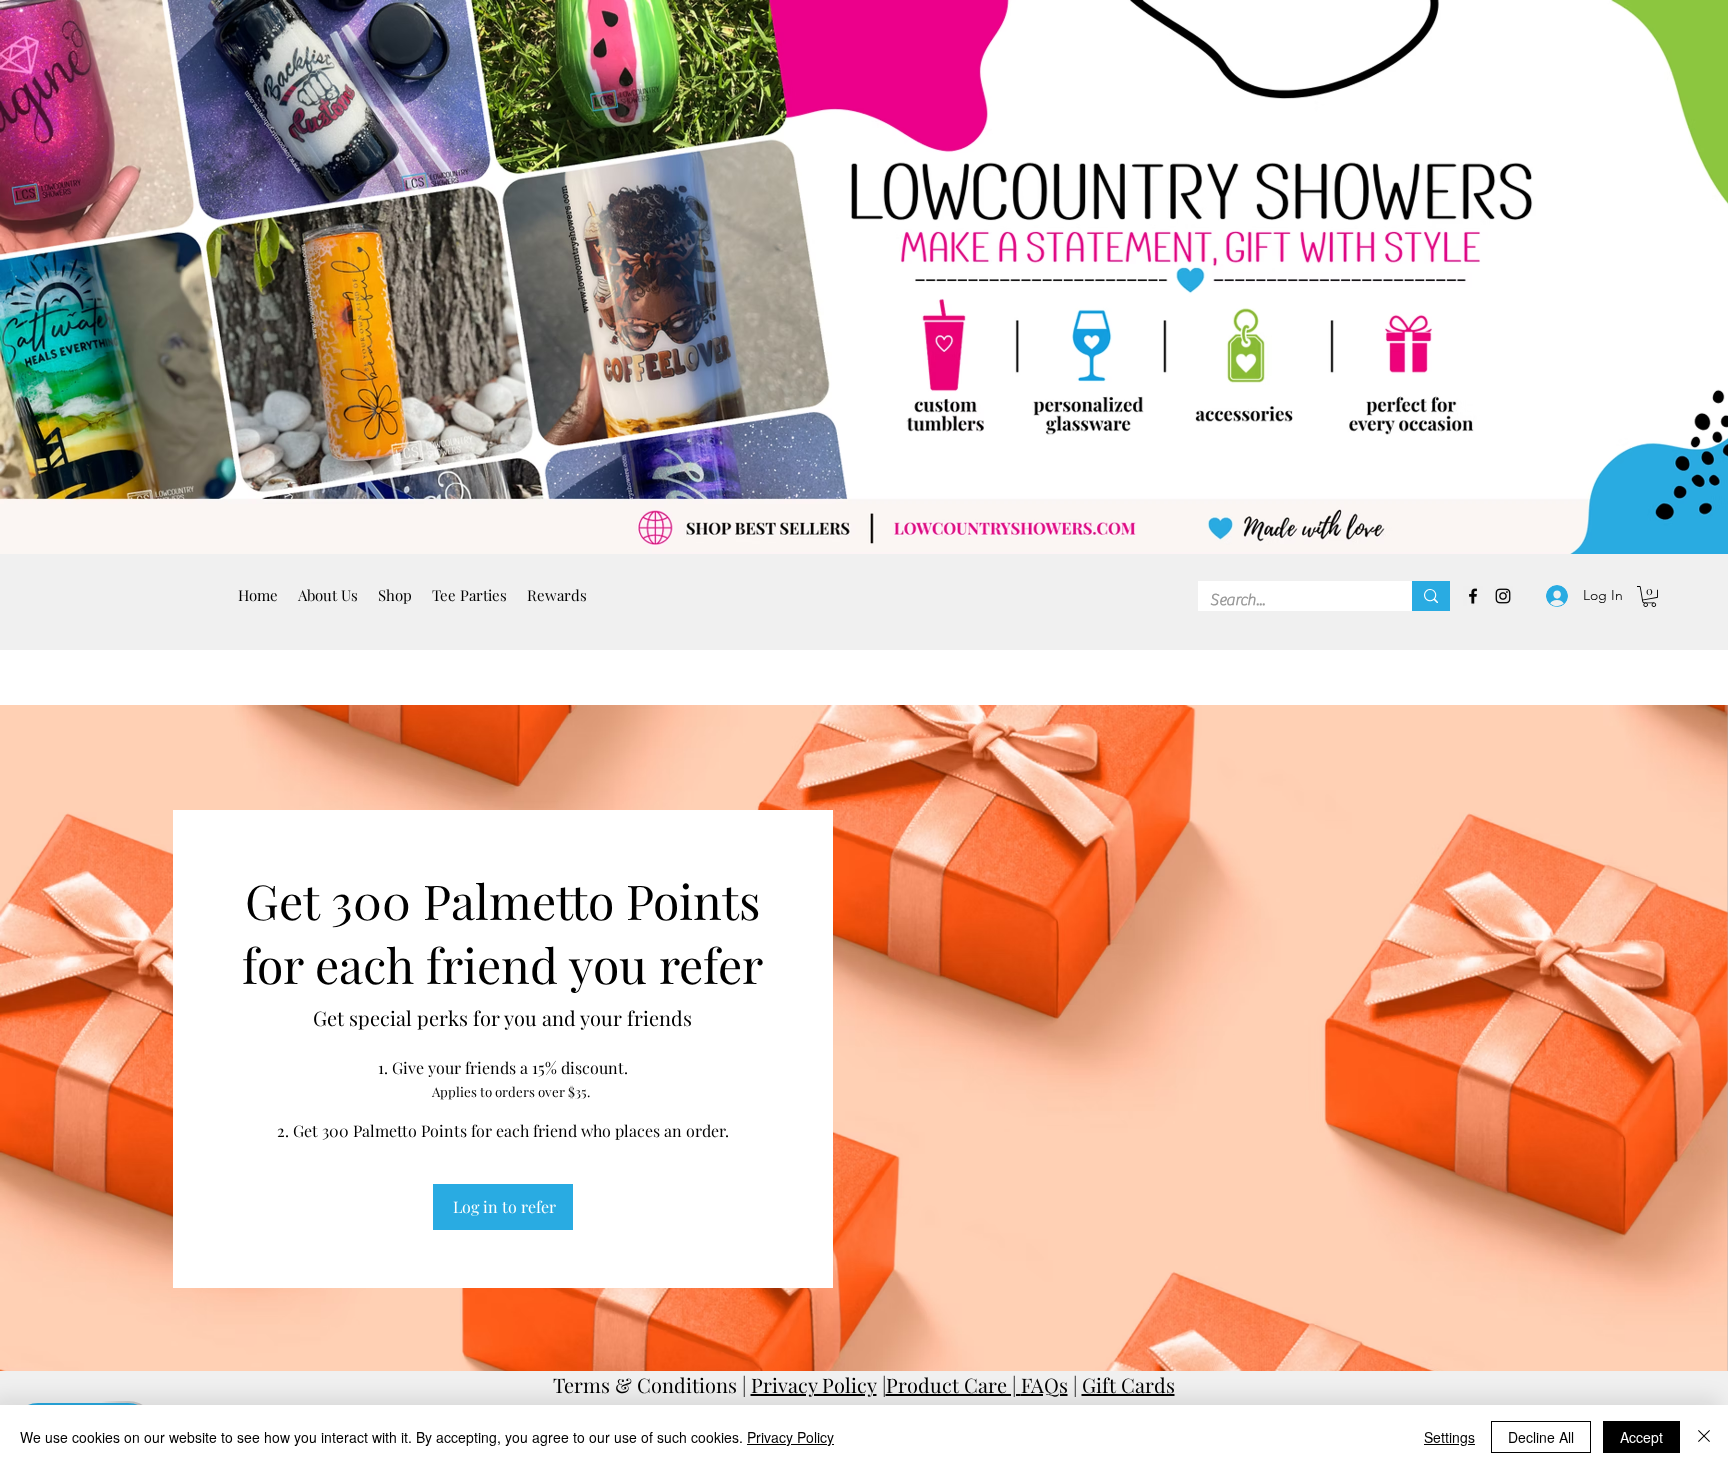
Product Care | (953, 1384)
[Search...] (1431, 596)
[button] (469, 595)
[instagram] (1503, 596)
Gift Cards (1128, 1384)
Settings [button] (1449, 1437)
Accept (1641, 1437)
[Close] (1704, 1437)
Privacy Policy (814, 1384)
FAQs (1044, 1384)
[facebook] (1473, 596)
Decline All (1541, 1437)
